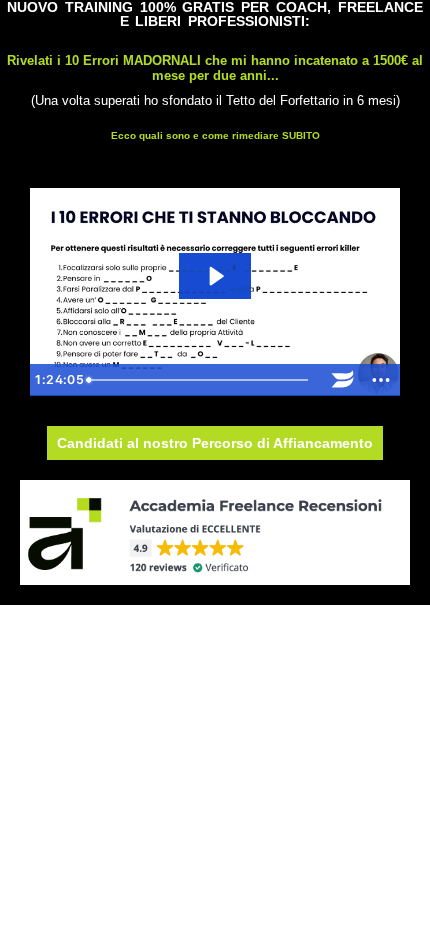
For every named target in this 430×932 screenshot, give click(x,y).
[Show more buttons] (381, 380)
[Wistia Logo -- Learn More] (343, 380)
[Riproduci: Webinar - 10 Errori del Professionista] (215, 276)
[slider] (202, 380)
